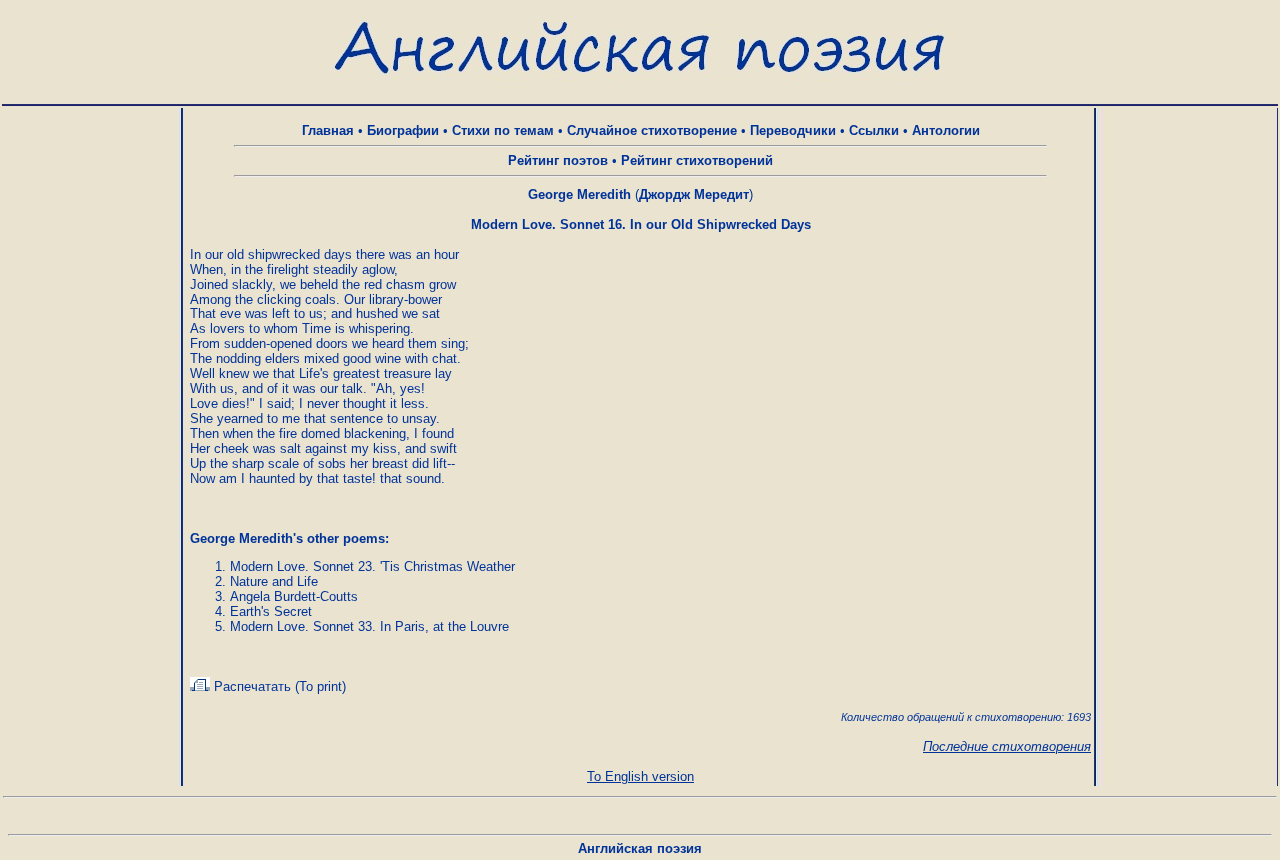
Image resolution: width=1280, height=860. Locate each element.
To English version (640, 776)
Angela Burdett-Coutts (294, 596)
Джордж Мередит (694, 194)
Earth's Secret (271, 611)
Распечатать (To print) (278, 686)
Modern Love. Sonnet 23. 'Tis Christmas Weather (372, 566)
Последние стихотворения (1007, 746)
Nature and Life (274, 581)
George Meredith (579, 194)
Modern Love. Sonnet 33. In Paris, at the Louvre (369, 626)
